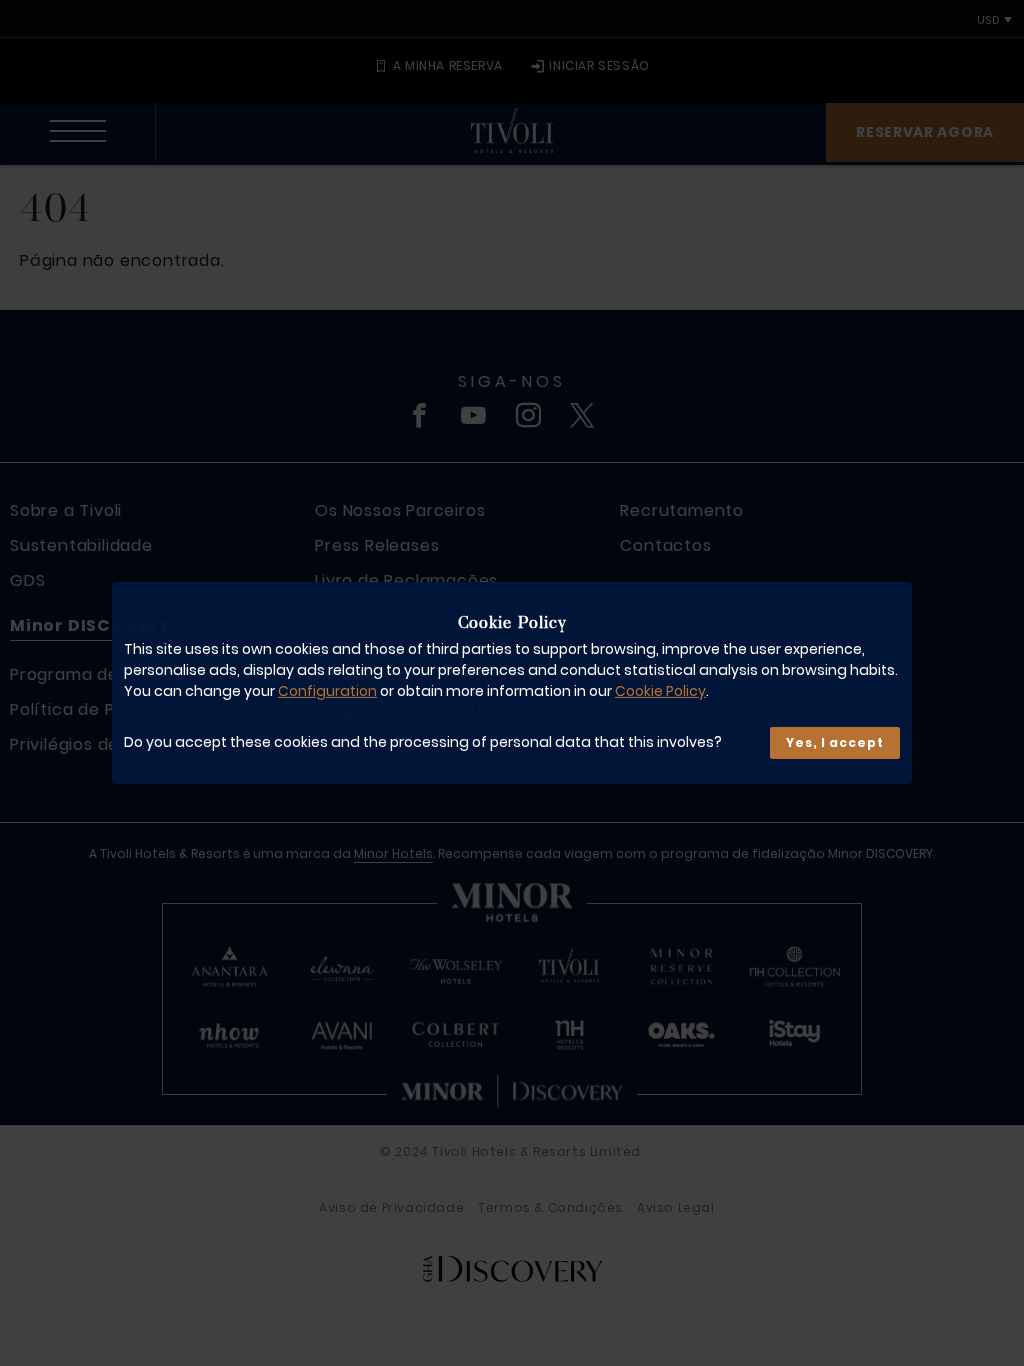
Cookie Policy (660, 691)
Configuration (327, 691)
